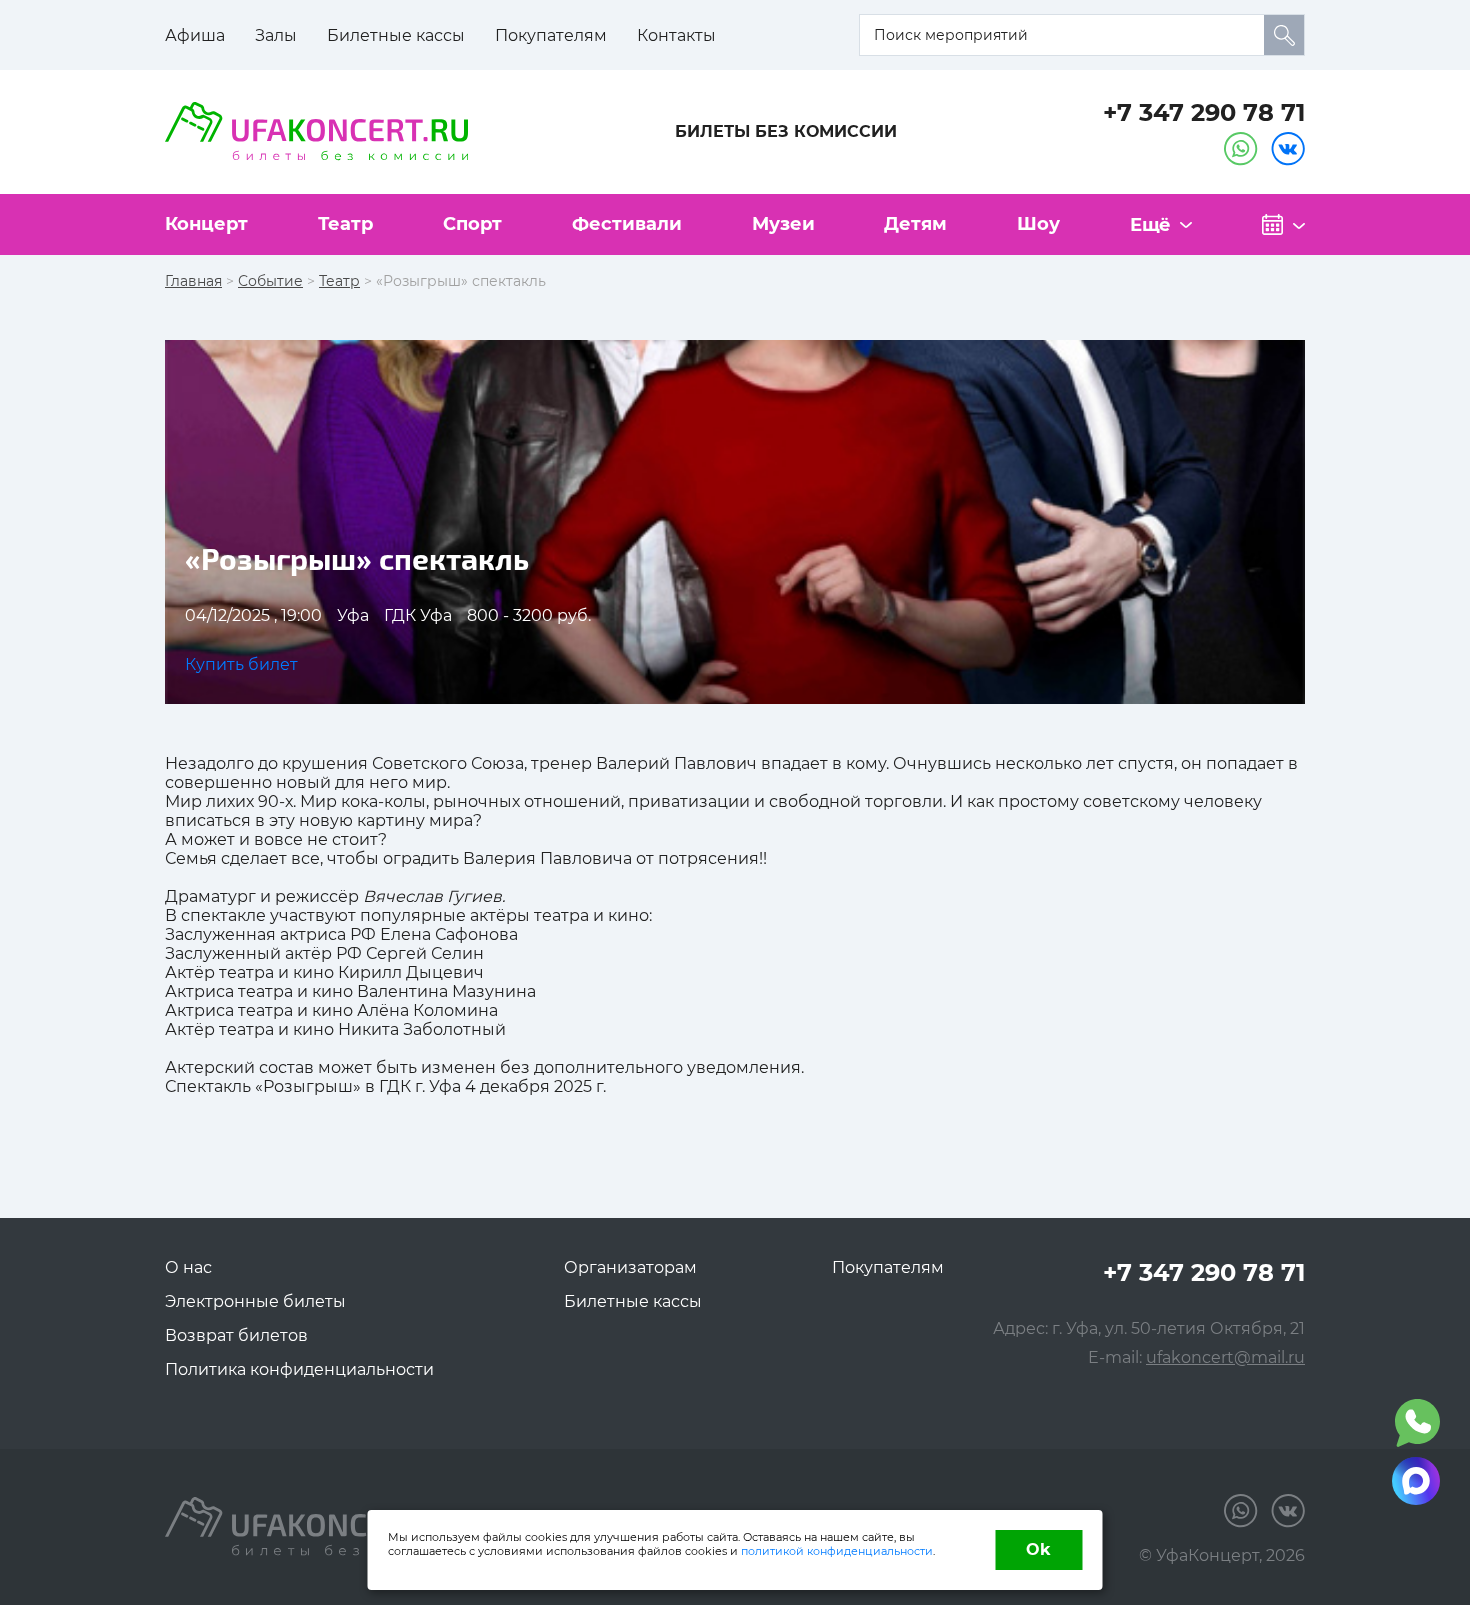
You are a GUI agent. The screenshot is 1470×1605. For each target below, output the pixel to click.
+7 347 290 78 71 (1204, 112)
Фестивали (627, 224)
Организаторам (630, 1267)
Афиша (195, 35)
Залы (276, 35)
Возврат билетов (236, 1335)
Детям (915, 224)
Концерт (206, 224)
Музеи (783, 224)
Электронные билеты (255, 1301)
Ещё (1150, 225)
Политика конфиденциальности (299, 1369)
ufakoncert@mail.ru (1225, 1357)
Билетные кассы (396, 35)
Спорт (472, 224)
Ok (1038, 1549)
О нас (188, 1267)
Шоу (1038, 224)
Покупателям (551, 35)
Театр (345, 224)
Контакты (676, 35)
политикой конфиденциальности (837, 1551)
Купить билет (241, 664)
